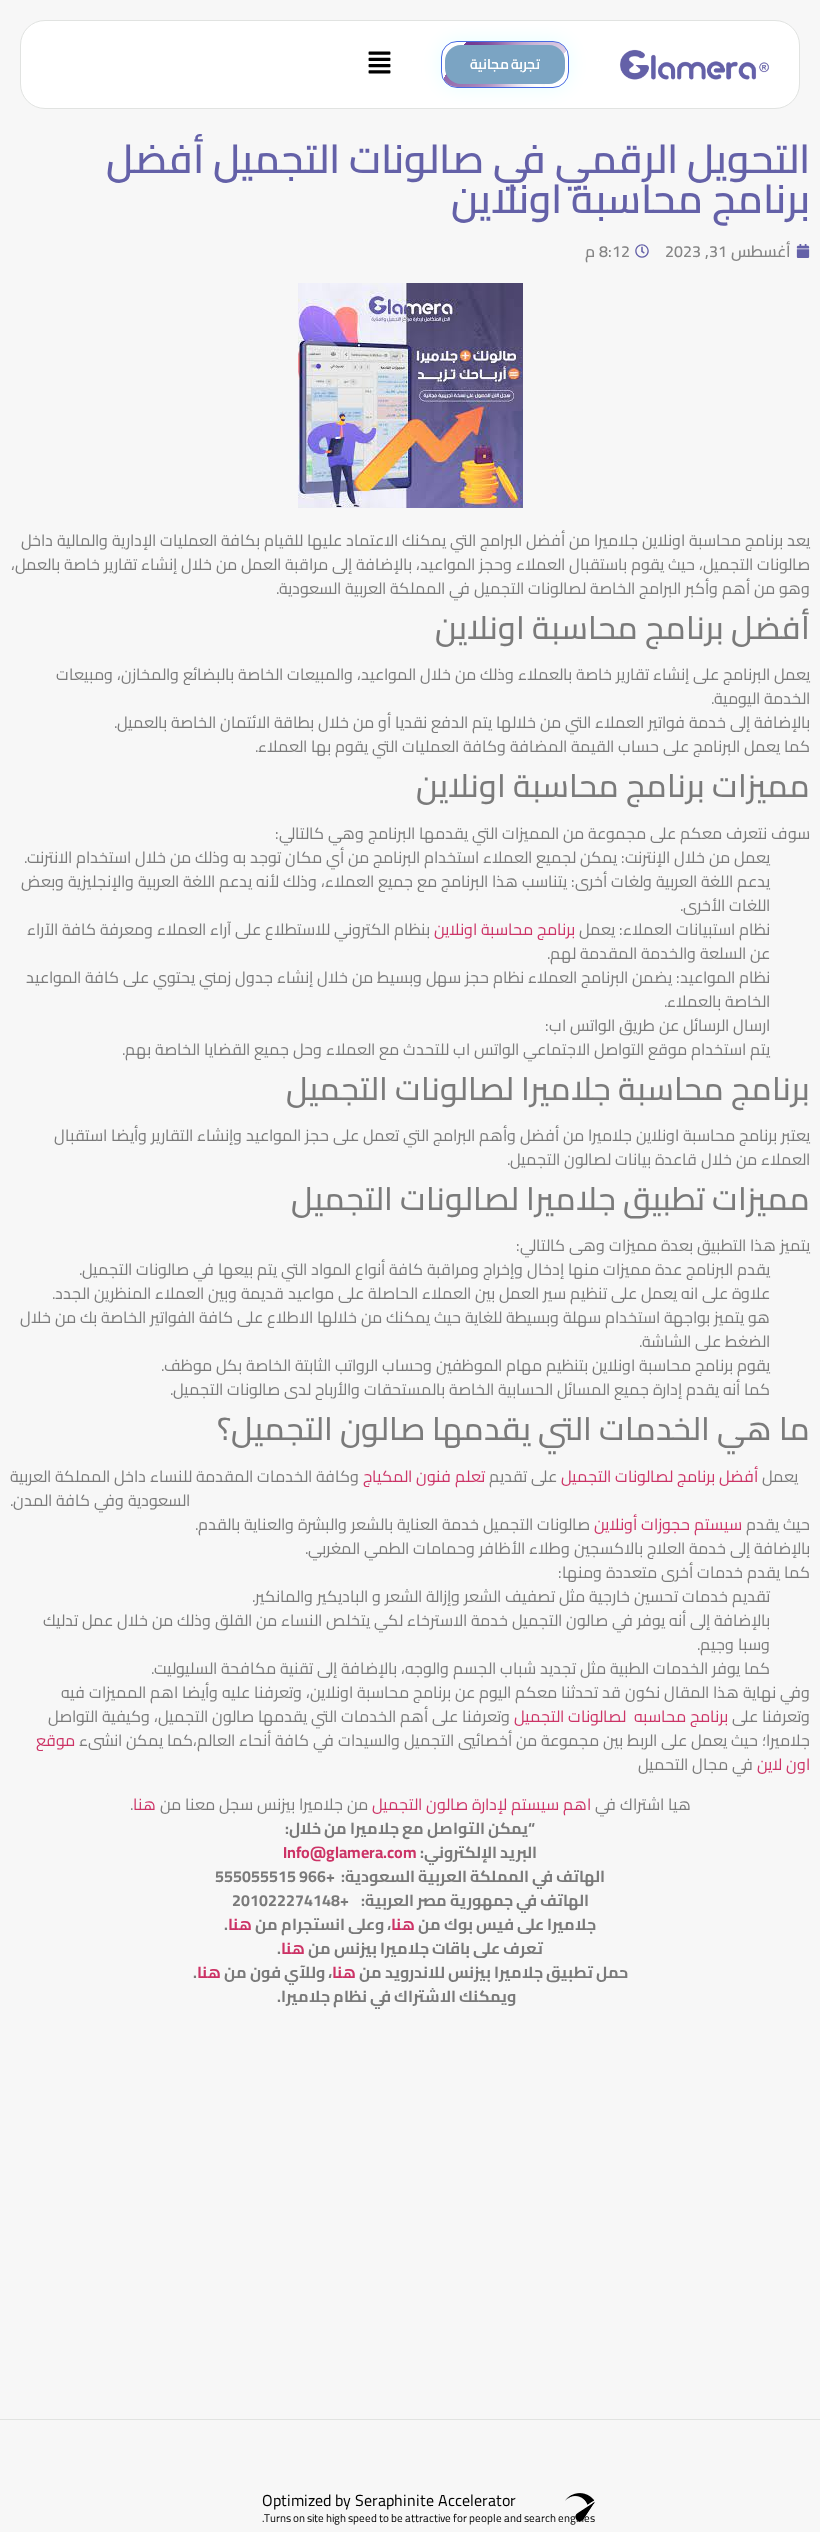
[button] (220, 64)
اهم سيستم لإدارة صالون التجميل (479, 1804)
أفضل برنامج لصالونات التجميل (659, 1476)
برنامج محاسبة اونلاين (504, 929)
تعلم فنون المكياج (424, 1476)
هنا (144, 1804)
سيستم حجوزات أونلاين (670, 1524)
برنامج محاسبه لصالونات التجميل (621, 1716)
